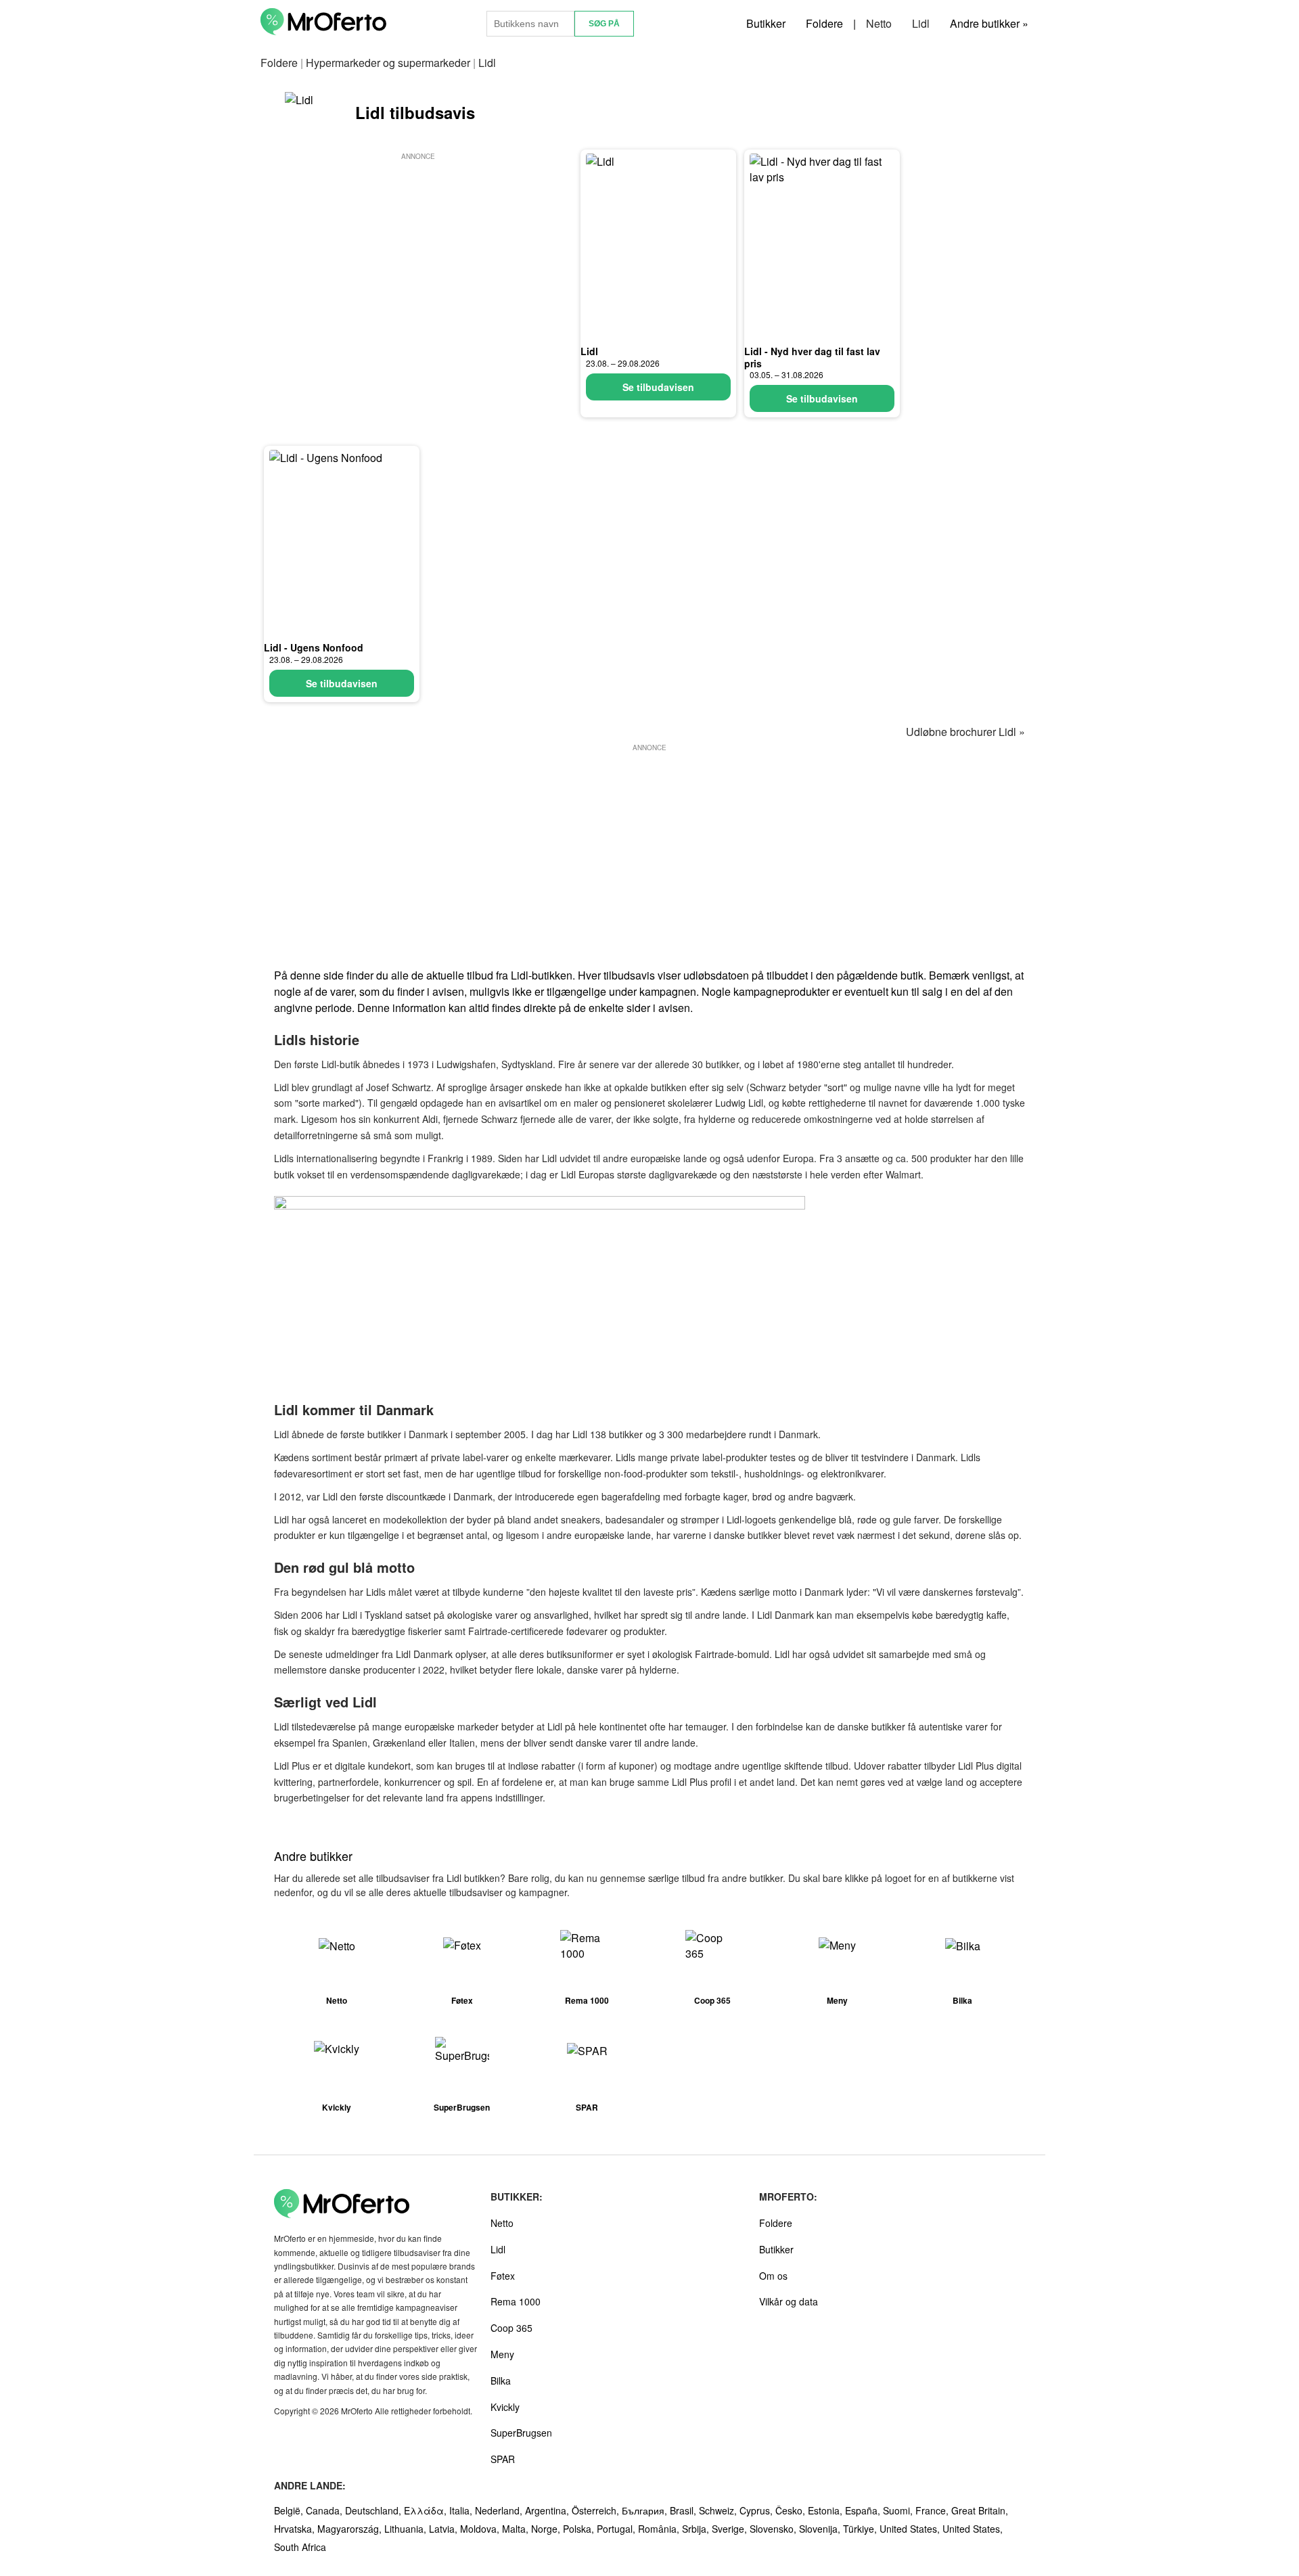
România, (660, 2529)
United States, (911, 2529)
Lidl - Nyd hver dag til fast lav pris (812, 357)
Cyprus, (757, 2510)
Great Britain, (980, 2510)
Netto (879, 23)
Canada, (325, 2510)
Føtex (503, 2276)
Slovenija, (821, 2529)
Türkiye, (861, 2529)
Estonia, (826, 2510)
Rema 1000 (516, 2301)
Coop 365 (511, 2328)
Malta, (517, 2529)
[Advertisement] (418, 258)
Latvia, (445, 2529)
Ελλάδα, (427, 2510)
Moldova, (481, 2529)
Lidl (921, 23)
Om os (773, 2276)
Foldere (824, 23)
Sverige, (731, 2529)
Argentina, (548, 2510)
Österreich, (597, 2510)
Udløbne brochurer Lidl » (965, 732)
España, (864, 2510)
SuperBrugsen (521, 2433)
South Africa (300, 2547)
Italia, (462, 2510)
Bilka (501, 2380)
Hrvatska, (296, 2529)
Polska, (580, 2529)
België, (290, 2510)
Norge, (547, 2529)
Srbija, (697, 2529)
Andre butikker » (989, 23)
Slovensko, (774, 2529)
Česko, (792, 2510)
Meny (502, 2354)
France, (933, 2510)
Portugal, (617, 2529)
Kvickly (505, 2407)
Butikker (766, 23)
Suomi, (899, 2510)
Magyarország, (351, 2529)
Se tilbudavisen (658, 387)
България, (646, 2510)
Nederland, (500, 2510)
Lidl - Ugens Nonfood (314, 647)
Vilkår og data (789, 2301)
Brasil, (684, 2510)
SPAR (503, 2459)
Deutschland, (374, 2510)
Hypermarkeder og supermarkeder (388, 63)
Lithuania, (407, 2529)
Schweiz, (719, 2510)
